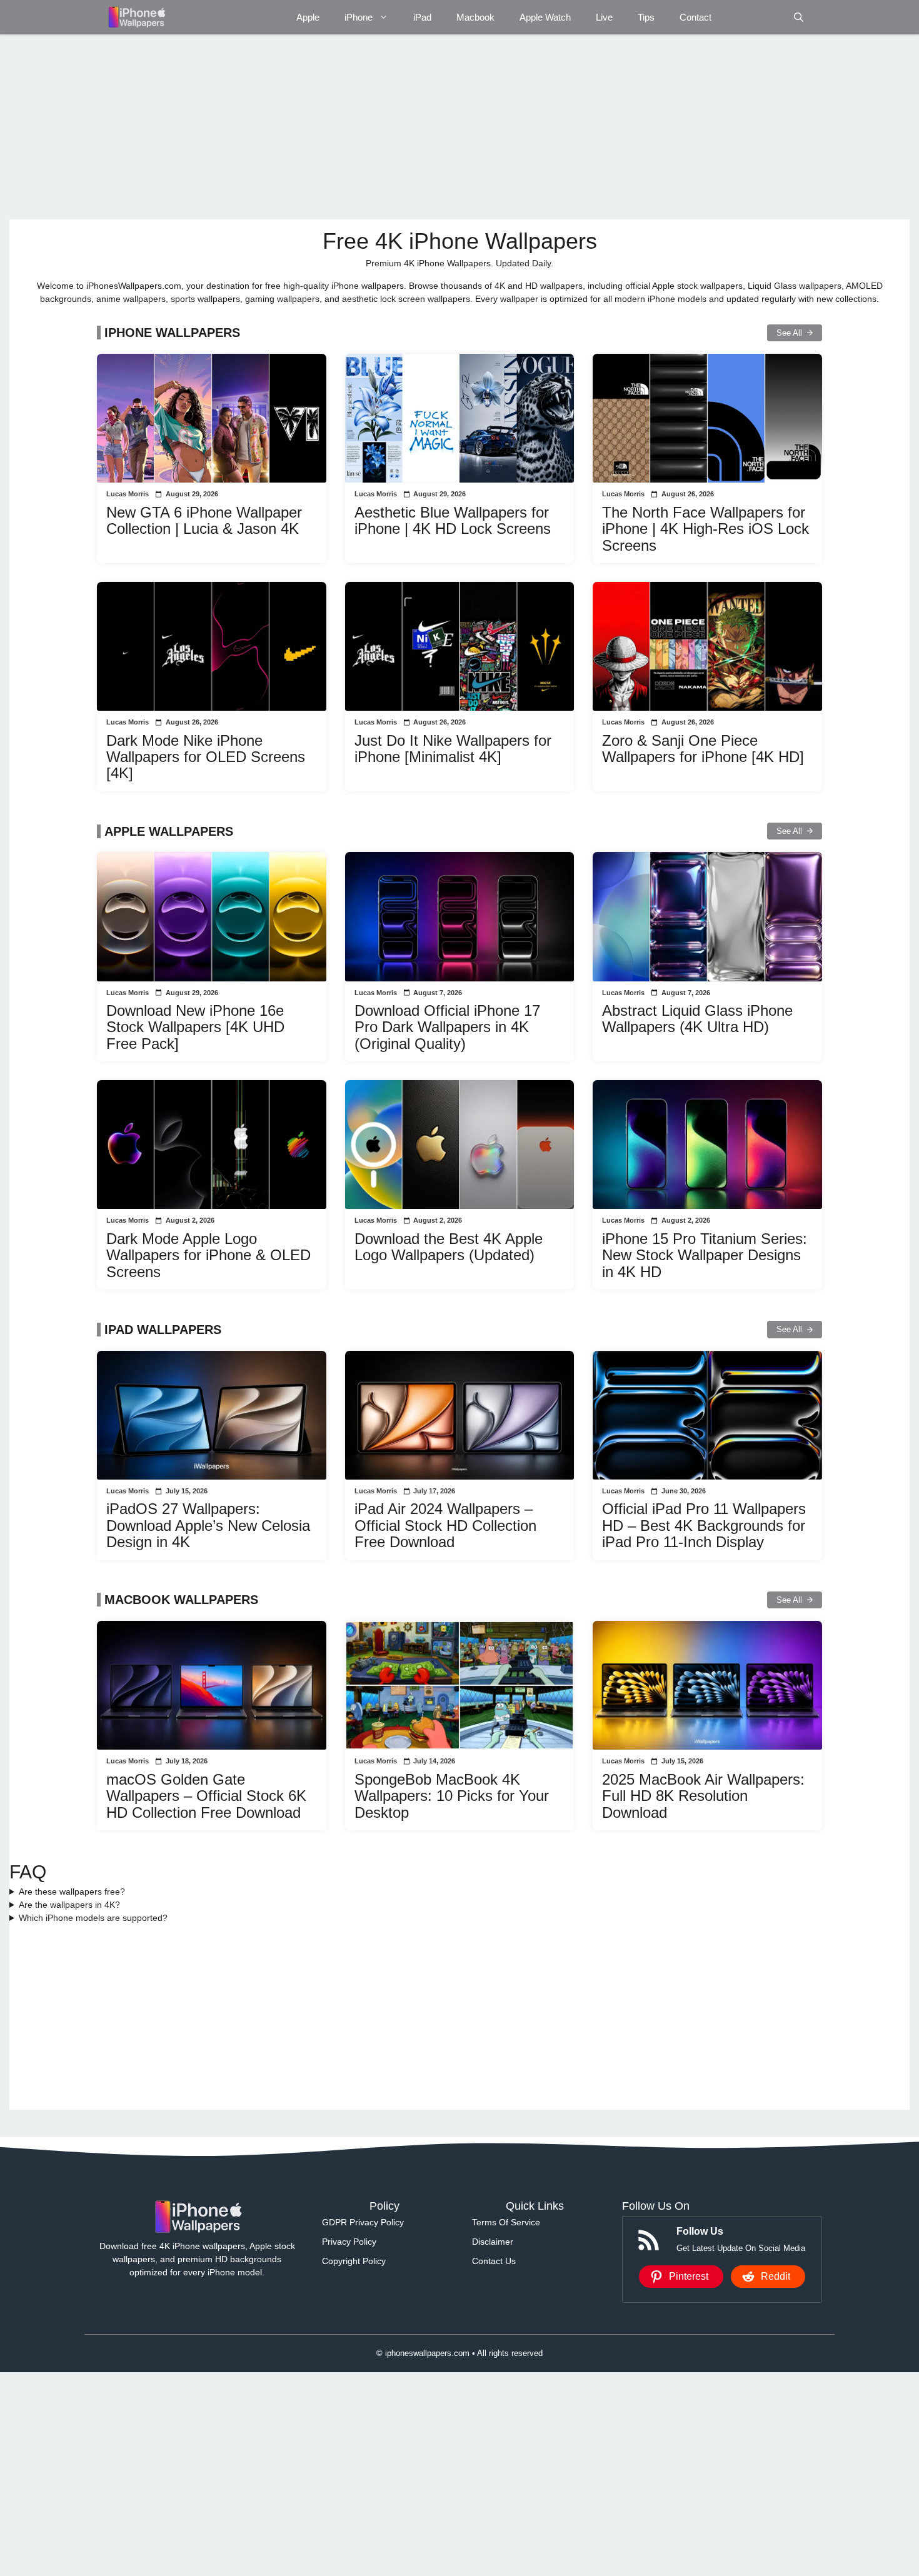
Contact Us (494, 2261)
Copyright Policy (354, 2261)
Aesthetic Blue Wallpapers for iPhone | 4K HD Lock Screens (453, 520)
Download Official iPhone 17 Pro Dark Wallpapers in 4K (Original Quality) (447, 1027)
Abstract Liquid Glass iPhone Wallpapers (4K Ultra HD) (697, 1019)
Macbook (475, 17)
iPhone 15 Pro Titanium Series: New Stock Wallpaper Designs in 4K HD (705, 1255)
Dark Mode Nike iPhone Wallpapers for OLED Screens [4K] (206, 757)
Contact (696, 17)
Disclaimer (493, 2242)
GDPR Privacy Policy (363, 2222)
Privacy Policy (349, 2242)
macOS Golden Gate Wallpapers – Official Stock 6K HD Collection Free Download (206, 1796)
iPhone (359, 17)
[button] (799, 17)
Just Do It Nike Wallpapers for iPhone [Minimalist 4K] (453, 749)
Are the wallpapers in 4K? (69, 1905)
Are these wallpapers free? (72, 1892)
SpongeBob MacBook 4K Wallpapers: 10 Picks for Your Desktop (452, 1796)
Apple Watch (545, 17)
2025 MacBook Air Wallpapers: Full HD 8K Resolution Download (703, 1796)
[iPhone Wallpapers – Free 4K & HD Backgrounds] (136, 17)
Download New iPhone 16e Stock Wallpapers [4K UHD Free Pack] (195, 1027)
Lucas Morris (128, 494)
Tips (646, 17)
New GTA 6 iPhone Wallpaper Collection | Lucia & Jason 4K (204, 520)
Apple (308, 17)
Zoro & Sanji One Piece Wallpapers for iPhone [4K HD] (703, 749)
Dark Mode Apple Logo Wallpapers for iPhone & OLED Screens (208, 1255)
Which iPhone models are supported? (93, 1918)
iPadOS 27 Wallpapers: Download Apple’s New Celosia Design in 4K (208, 1525)
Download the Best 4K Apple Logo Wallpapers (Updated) (449, 1247)
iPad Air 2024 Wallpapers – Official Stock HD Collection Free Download (445, 1525)
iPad (422, 17)
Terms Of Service (506, 2222)
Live (604, 17)
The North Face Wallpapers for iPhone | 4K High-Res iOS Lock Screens (706, 529)
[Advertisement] (384, 127)
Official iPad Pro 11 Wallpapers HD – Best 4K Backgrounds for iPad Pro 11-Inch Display (704, 1525)
